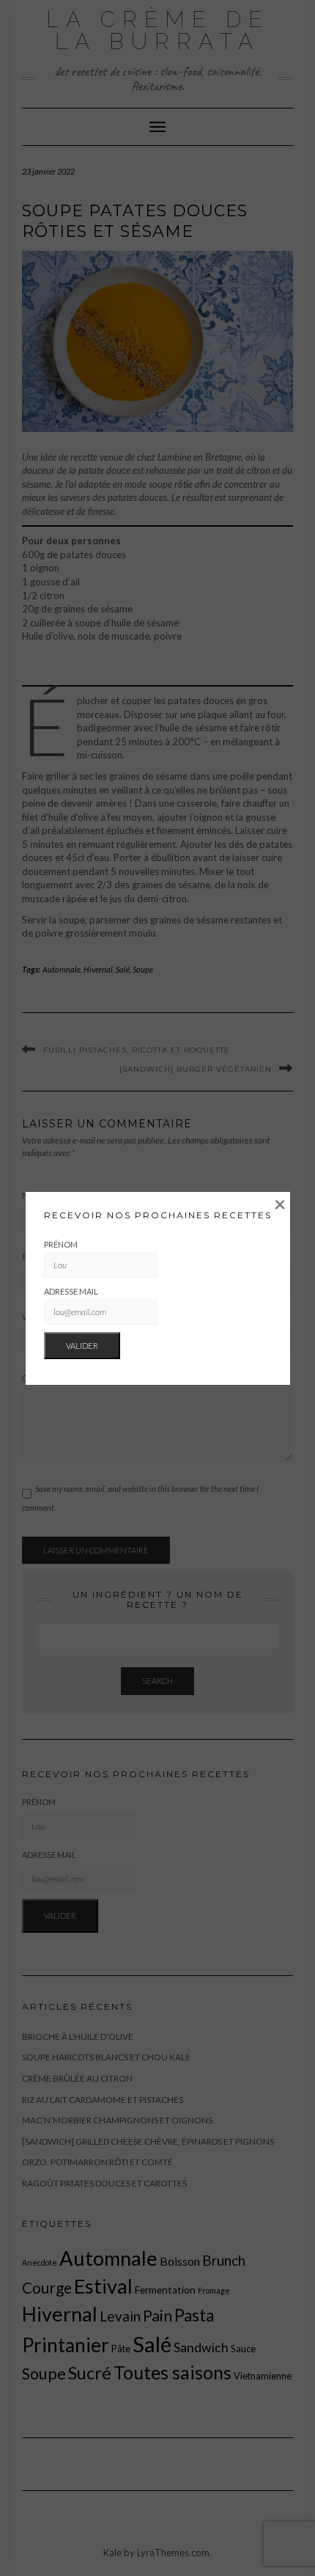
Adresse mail (71, 1291)
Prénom (61, 1244)
